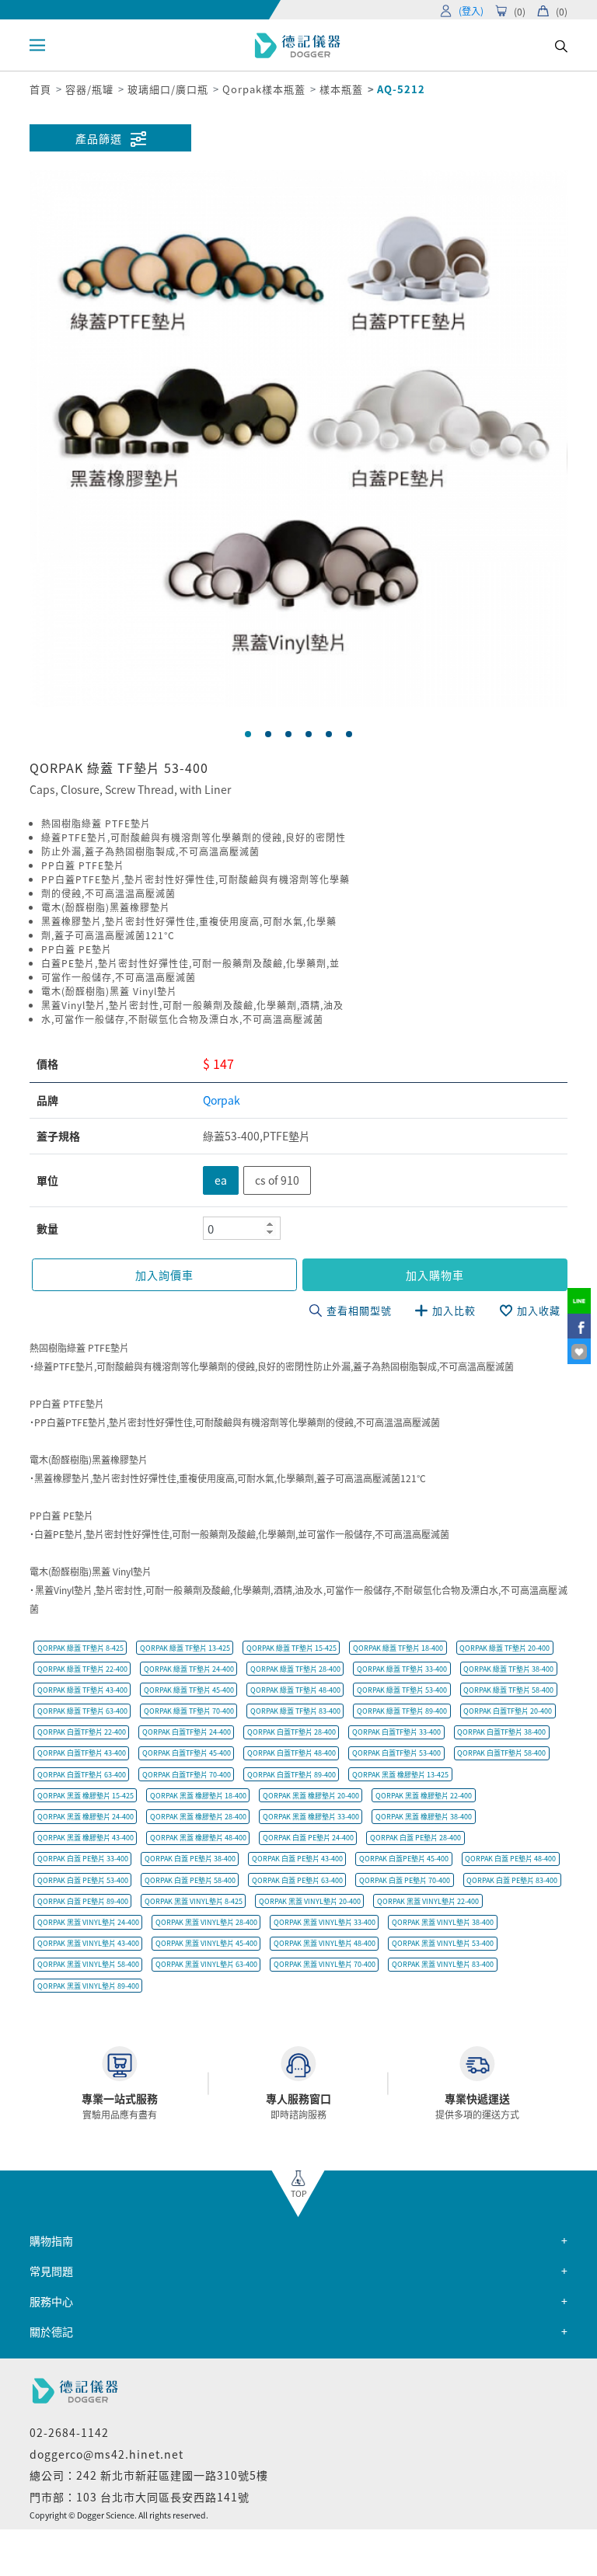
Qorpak (222, 1100)
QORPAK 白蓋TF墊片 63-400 (82, 1775)
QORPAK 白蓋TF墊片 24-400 (187, 1732)
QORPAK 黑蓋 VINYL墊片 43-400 (88, 1943)
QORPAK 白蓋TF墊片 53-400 (396, 1753)
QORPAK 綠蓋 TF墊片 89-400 (402, 1711)
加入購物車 (435, 1275)
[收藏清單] (579, 1351)
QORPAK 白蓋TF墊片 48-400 (292, 1753)
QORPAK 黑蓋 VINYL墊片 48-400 (325, 1943)
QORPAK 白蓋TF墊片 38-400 (501, 1732)
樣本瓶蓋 (341, 89)
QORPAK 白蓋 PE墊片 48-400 (510, 1859)
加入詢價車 (164, 1275)
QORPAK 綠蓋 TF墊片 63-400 (82, 1711)
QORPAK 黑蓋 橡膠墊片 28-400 (198, 1817)
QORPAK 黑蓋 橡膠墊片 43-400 (86, 1838)
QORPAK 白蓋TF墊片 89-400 (292, 1775)
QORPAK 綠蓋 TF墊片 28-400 (295, 1669)
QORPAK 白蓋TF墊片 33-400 (396, 1732)
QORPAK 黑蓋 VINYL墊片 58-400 (88, 1964)
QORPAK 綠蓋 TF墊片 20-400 (504, 1648)
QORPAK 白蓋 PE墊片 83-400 (512, 1880)
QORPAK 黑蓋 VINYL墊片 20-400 (310, 1901)
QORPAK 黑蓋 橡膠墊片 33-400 (311, 1817)
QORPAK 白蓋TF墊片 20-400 (508, 1711)
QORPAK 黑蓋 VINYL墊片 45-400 (206, 1943)
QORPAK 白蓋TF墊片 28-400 (292, 1732)
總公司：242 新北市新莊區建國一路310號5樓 (149, 2475)
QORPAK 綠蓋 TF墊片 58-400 (508, 1690)
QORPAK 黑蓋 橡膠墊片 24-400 (86, 1817)
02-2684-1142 (69, 2432)
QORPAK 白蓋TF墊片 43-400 (82, 1753)
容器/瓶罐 (89, 89)
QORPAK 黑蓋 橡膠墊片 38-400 (424, 1817)
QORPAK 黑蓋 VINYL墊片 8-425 (194, 1901)
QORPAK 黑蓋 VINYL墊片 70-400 (325, 1964)
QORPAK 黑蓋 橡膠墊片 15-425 (86, 1796)
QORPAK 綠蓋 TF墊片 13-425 (185, 1648)
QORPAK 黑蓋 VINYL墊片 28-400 (206, 1922)
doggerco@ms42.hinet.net (106, 2454)
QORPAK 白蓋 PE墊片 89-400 (83, 1901)
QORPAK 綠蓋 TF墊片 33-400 (402, 1669)
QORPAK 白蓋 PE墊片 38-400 (190, 1859)
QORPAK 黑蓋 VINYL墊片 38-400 (443, 1922)
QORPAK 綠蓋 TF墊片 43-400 (82, 1690)
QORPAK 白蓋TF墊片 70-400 (187, 1775)
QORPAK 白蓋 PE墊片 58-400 (190, 1880)
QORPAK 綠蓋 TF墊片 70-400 (189, 1711)
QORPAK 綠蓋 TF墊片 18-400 (398, 1648)
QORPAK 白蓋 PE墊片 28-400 (415, 1838)
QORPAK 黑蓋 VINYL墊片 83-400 (443, 1964)
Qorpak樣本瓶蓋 (264, 89)
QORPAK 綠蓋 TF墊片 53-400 (402, 1690)
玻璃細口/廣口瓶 (168, 89)
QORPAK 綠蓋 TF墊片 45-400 (189, 1690)
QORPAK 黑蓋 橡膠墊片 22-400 (424, 1796)
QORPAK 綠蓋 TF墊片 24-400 (189, 1669)
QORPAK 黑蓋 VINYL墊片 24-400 (88, 1922)
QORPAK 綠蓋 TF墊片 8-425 (80, 1648)
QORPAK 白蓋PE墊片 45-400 (404, 1859)
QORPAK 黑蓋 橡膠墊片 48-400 (198, 1838)
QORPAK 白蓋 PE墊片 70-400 (405, 1880)
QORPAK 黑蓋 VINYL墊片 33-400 (325, 1922)
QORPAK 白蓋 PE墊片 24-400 (308, 1838)
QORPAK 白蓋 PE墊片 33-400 (83, 1859)
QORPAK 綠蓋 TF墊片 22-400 (82, 1669)
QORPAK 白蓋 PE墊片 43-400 (297, 1859)
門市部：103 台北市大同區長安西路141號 (140, 2497)
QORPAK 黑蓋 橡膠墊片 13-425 (400, 1775)
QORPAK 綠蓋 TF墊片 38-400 (508, 1669)
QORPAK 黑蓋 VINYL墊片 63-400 (206, 1964)
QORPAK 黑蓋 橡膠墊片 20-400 (311, 1796)
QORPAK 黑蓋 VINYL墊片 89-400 (88, 1986)
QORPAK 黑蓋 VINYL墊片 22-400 (428, 1901)
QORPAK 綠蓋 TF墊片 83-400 (295, 1711)
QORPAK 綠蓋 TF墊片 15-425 (292, 1648)
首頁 (40, 89)
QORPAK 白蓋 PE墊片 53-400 (83, 1880)
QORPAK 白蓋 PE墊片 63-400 (297, 1880)
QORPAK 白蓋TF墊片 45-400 (187, 1753)
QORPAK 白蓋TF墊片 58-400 (501, 1753)
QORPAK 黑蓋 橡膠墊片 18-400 (198, 1796)
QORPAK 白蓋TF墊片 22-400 (82, 1732)
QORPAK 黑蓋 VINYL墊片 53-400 (443, 1943)
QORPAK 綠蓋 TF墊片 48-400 (295, 1690)
